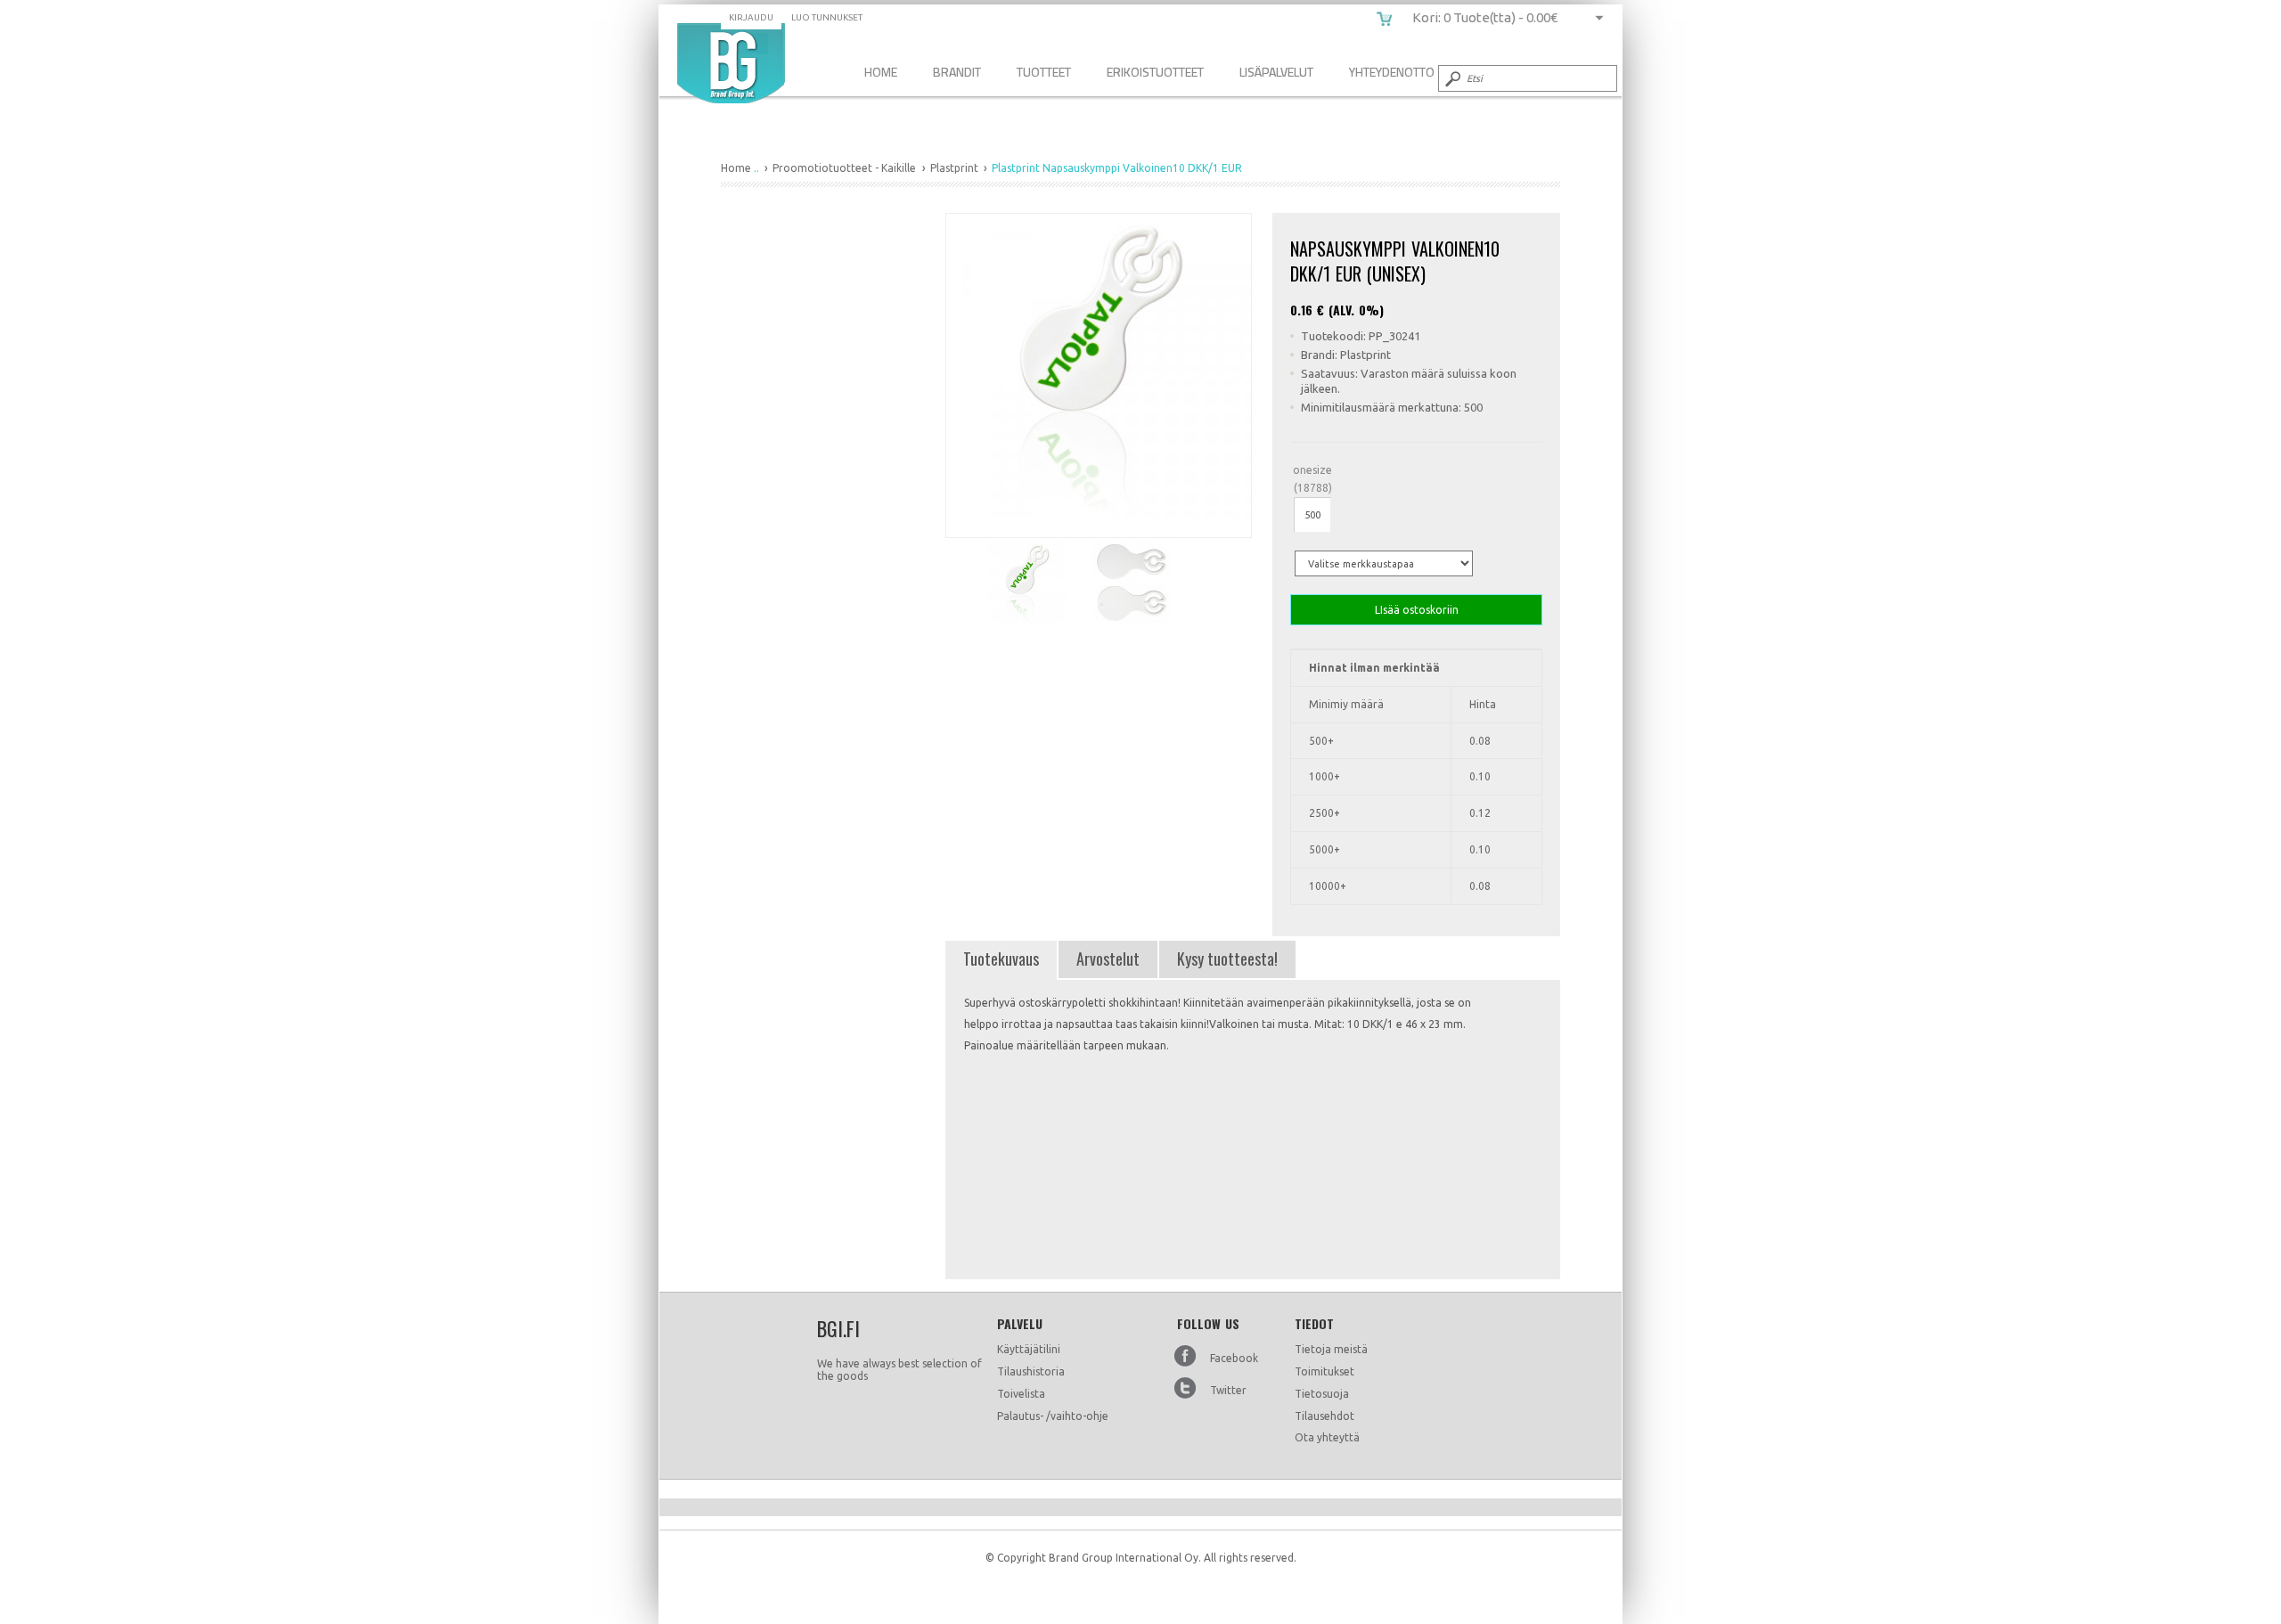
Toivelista (1021, 1394)
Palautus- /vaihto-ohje (1053, 1416)
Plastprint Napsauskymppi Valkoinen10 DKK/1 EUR (731, 63)
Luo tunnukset (827, 17)
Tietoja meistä (1331, 1349)
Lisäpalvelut (1276, 72)
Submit (1451, 78)
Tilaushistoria (1031, 1371)
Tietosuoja (1322, 1394)
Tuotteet (1044, 72)
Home (881, 72)
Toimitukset (1324, 1371)
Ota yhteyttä (1327, 1437)
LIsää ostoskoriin (1417, 610)
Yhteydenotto (1392, 72)
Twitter (1228, 1390)
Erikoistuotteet (1155, 72)
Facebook (1234, 1358)
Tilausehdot (1324, 1416)
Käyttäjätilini (1029, 1349)
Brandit (957, 72)
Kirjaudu (751, 17)
